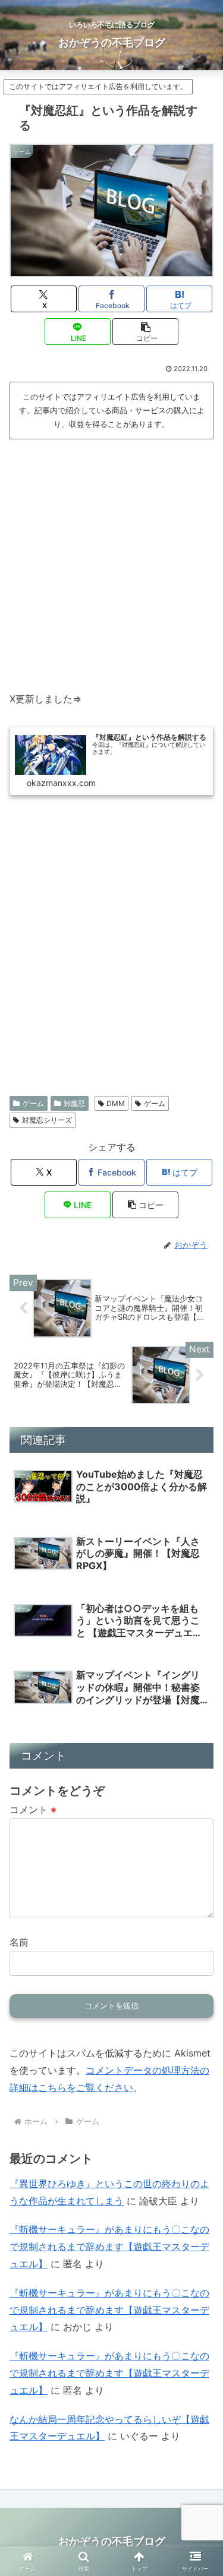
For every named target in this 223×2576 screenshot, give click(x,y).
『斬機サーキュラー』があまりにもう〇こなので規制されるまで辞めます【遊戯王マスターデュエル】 (109, 2247)
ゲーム (33, 1103)
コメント (33, 1810)
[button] (145, 332)
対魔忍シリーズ (47, 1120)
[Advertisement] (111, 560)
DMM (116, 1103)
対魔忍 (74, 1103)
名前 (19, 1942)
